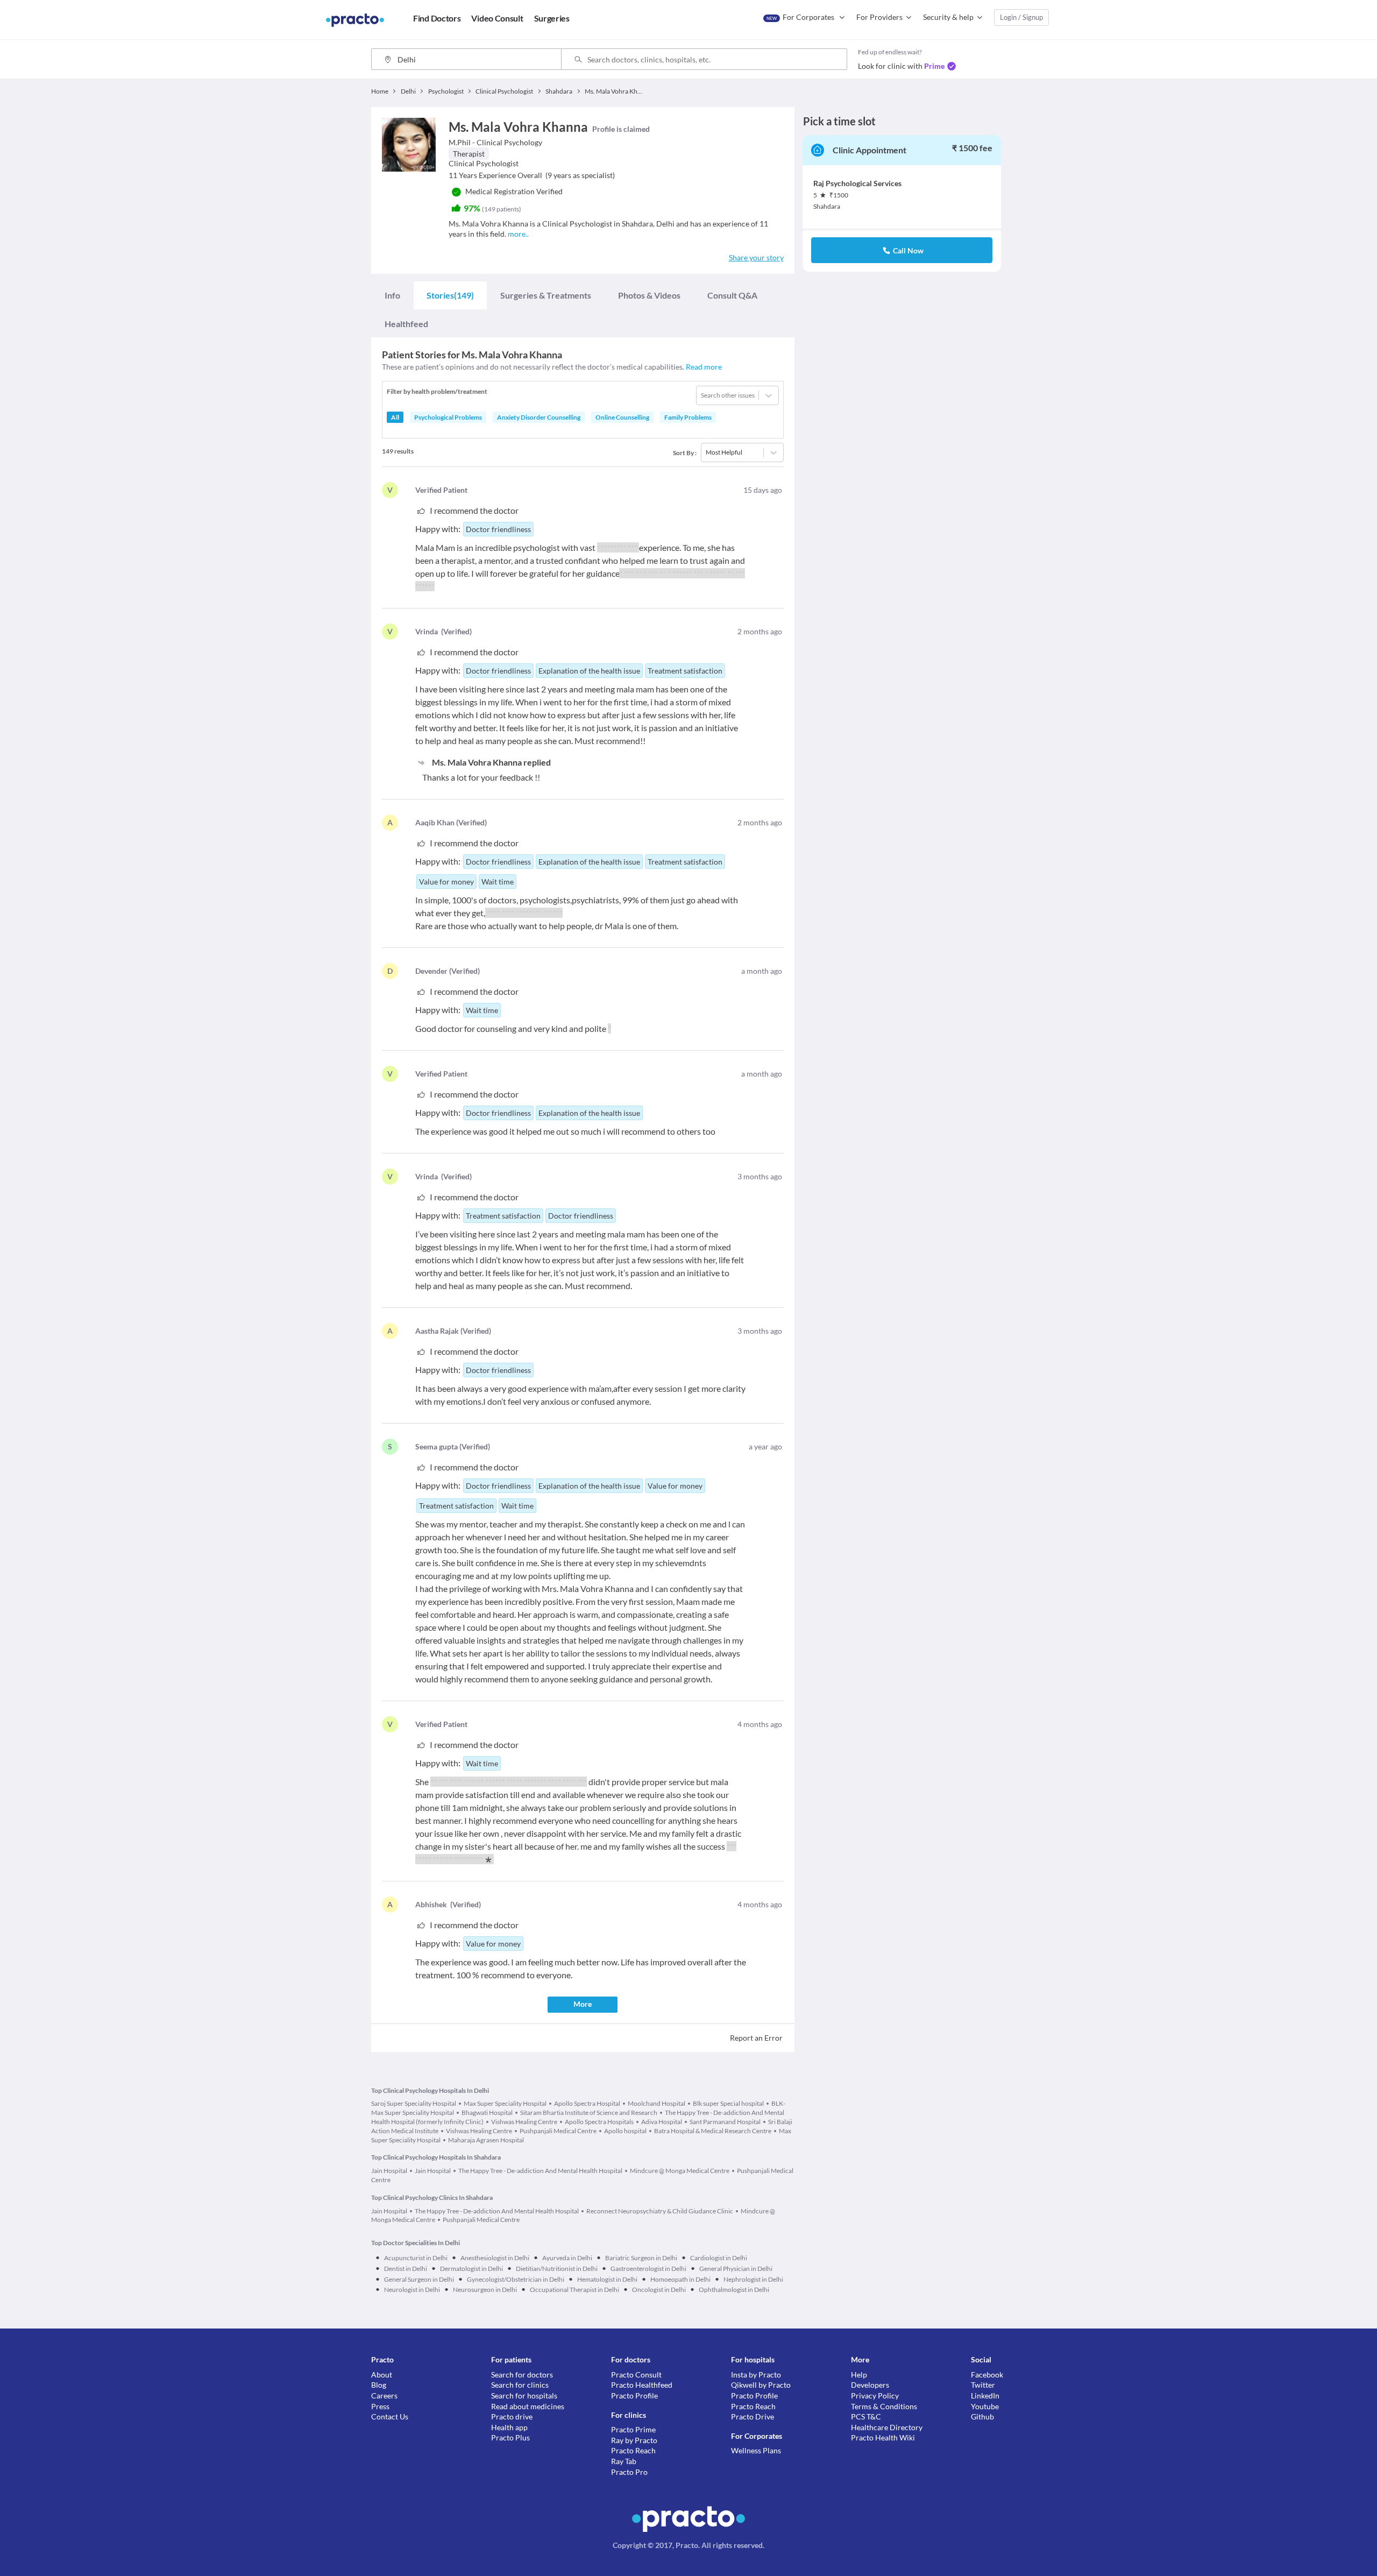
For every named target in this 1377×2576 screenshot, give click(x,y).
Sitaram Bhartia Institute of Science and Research (589, 2113)
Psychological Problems (448, 417)
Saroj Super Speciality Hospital (414, 2103)
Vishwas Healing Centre (524, 2122)
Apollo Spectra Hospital (587, 2103)
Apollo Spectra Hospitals (599, 2122)
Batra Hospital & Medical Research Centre (713, 2131)
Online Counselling (622, 417)
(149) (450, 295)
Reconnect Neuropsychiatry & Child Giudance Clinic (660, 2211)
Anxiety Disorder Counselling (539, 417)
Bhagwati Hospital (487, 2113)
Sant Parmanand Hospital (725, 2122)
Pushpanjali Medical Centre (558, 2131)
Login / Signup (1021, 17)
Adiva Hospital (662, 2122)
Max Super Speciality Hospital (505, 2103)
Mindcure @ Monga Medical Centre (680, 2171)
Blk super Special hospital (728, 2103)
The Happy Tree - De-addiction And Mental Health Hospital (540, 2171)
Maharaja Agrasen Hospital (486, 2140)
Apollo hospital (625, 2131)
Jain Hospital (389, 2171)
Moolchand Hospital (656, 2103)
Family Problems (688, 417)
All (395, 417)
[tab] (392, 295)
